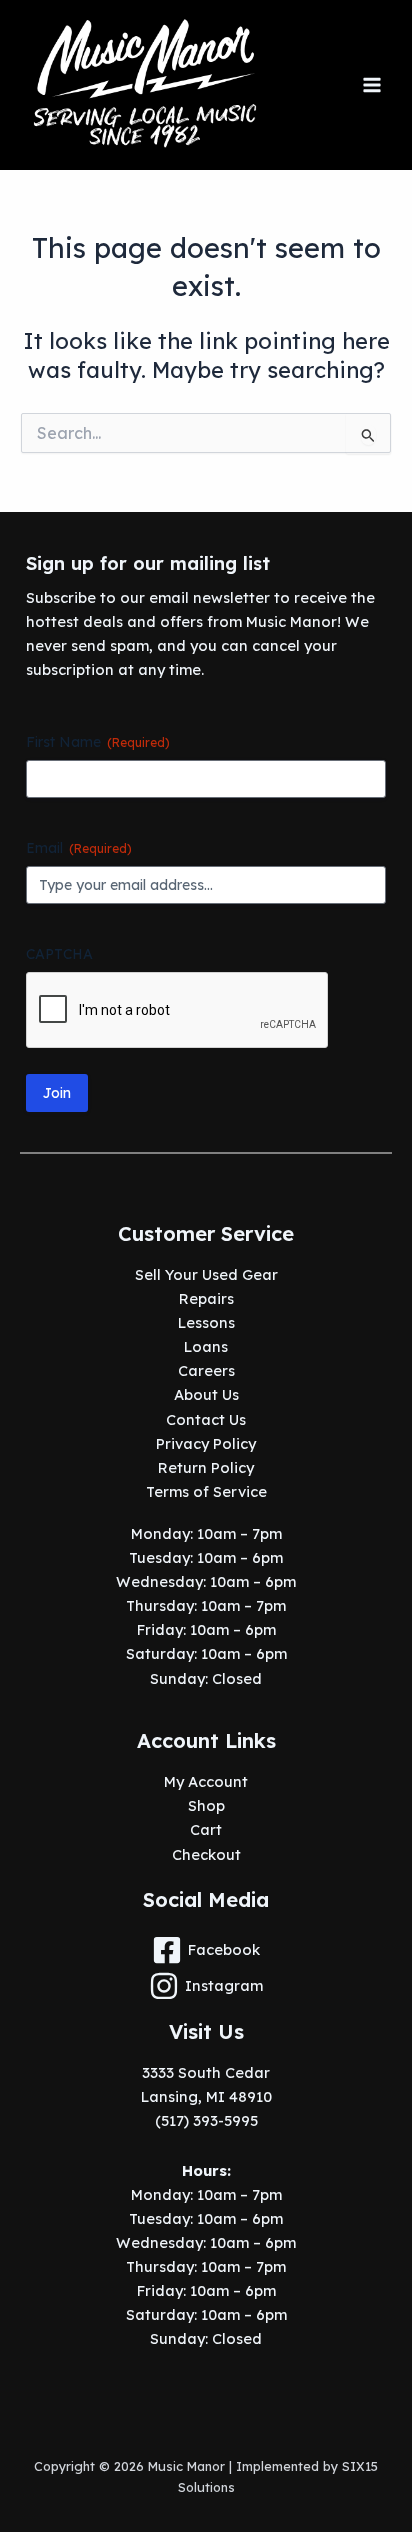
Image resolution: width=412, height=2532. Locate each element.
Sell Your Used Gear (206, 1274)
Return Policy (206, 1467)
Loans (206, 1346)
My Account (206, 1781)
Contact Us (206, 1419)
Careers (206, 1370)
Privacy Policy (206, 1443)
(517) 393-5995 (206, 2120)
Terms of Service (206, 1491)
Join (57, 1093)
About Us (206, 1394)
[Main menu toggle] (372, 85)
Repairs (206, 1298)
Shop (206, 1805)
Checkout (206, 1854)
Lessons (206, 1322)
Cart (206, 1829)
